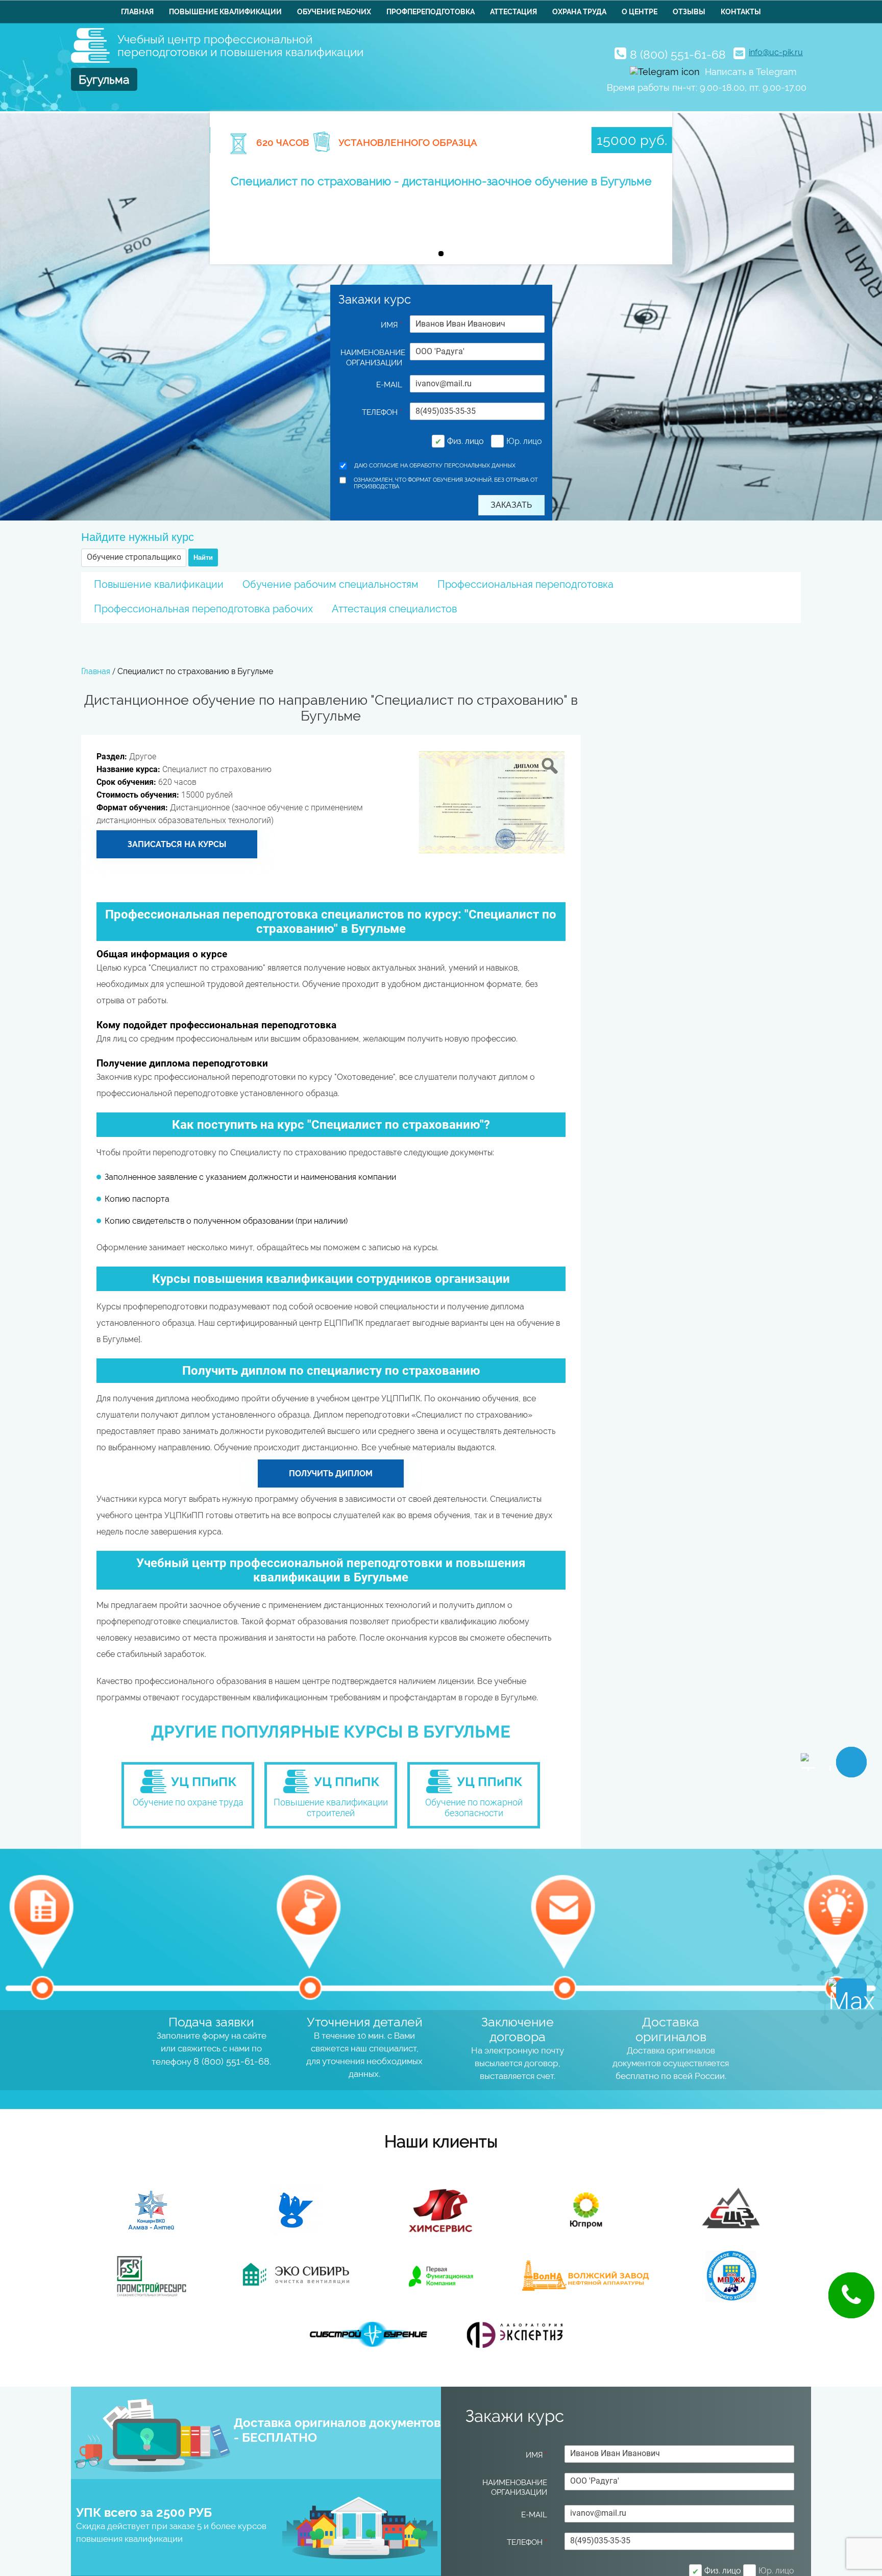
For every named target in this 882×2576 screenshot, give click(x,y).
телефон (382, 412)
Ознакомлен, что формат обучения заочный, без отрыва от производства (446, 483)
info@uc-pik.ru (776, 52)
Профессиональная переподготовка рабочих (203, 609)
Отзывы (689, 12)
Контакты (741, 12)
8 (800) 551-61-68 (678, 54)
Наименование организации (372, 358)
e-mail (389, 385)
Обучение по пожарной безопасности (474, 1807)
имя (391, 325)
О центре (640, 12)
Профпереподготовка (431, 12)
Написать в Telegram (751, 72)
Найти (203, 558)
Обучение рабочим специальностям (330, 584)
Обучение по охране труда (188, 1802)
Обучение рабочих (334, 12)
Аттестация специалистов (394, 609)
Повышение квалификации (225, 12)
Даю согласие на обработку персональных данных (435, 466)
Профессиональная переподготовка (525, 584)
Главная (137, 12)
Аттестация (513, 12)
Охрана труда (579, 12)
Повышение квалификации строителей (331, 1807)
